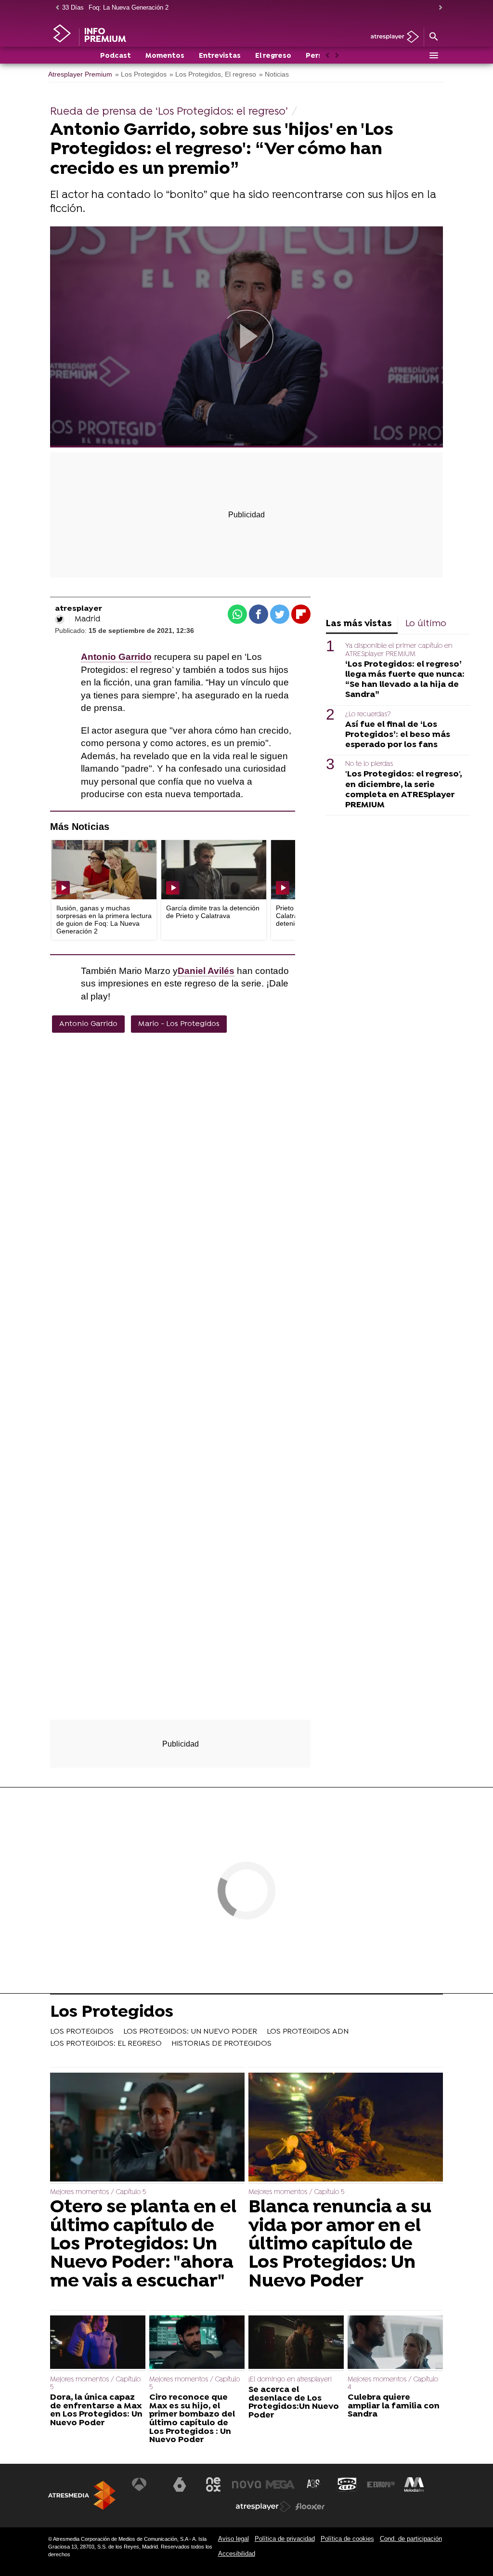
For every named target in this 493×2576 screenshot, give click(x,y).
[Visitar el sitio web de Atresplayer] (263, 2507)
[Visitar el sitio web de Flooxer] (310, 2507)
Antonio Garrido (88, 1024)
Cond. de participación (411, 2539)
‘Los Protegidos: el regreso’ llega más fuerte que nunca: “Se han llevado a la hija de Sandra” (405, 680)
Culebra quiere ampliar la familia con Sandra (394, 2406)
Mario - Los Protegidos (179, 1024)
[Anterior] (55, 8)
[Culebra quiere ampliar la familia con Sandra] (395, 2343)
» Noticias (274, 74)
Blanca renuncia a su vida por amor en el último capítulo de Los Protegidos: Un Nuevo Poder (340, 2245)
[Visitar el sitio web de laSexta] (180, 2484)
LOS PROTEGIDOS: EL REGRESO (106, 2044)
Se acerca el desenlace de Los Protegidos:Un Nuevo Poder (294, 2403)
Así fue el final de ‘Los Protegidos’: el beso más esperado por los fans (398, 735)
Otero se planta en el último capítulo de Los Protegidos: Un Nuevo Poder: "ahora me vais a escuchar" (143, 2245)
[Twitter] (60, 619)
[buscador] (433, 37)
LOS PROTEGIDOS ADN (308, 2032)
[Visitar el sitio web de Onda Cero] (347, 2484)
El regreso (273, 56)
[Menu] (433, 55)
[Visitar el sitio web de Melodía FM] (414, 2484)
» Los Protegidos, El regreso (213, 74)
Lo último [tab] (426, 624)
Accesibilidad (237, 2554)
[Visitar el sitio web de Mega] (280, 2484)
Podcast (116, 56)
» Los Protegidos (141, 74)
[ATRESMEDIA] (82, 2495)
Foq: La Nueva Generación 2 (129, 7)
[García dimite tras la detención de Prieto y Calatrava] (214, 870)
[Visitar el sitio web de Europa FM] (381, 2484)
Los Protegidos (112, 2013)
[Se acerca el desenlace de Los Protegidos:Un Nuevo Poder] (296, 2343)
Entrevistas (220, 56)
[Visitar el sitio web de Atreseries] (314, 2484)
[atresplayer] (391, 37)
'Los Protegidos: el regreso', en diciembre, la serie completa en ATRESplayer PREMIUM (403, 789)
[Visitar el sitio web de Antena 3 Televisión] (146, 2484)
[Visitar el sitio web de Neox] (213, 2484)
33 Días (73, 7)
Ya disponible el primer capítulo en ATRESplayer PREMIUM (399, 650)
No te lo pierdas (369, 764)
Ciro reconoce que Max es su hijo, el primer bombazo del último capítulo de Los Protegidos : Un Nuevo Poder (192, 2419)
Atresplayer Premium (80, 74)
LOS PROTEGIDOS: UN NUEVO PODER (190, 2032)
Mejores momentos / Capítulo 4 (393, 2384)
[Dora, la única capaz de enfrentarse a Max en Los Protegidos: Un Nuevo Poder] (98, 2343)
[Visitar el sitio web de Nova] (246, 2484)
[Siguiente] (438, 8)
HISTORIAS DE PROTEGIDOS (221, 2044)
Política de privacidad (285, 2539)
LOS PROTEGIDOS (82, 2032)
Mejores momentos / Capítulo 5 (98, 2192)
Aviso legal (234, 2539)
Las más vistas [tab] (359, 624)
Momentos (165, 56)
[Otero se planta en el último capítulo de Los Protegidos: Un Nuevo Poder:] (147, 2128)
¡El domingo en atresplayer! (290, 2380)
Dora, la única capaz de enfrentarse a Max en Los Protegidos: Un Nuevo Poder (96, 2410)
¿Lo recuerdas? (368, 715)
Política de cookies (347, 2539)
